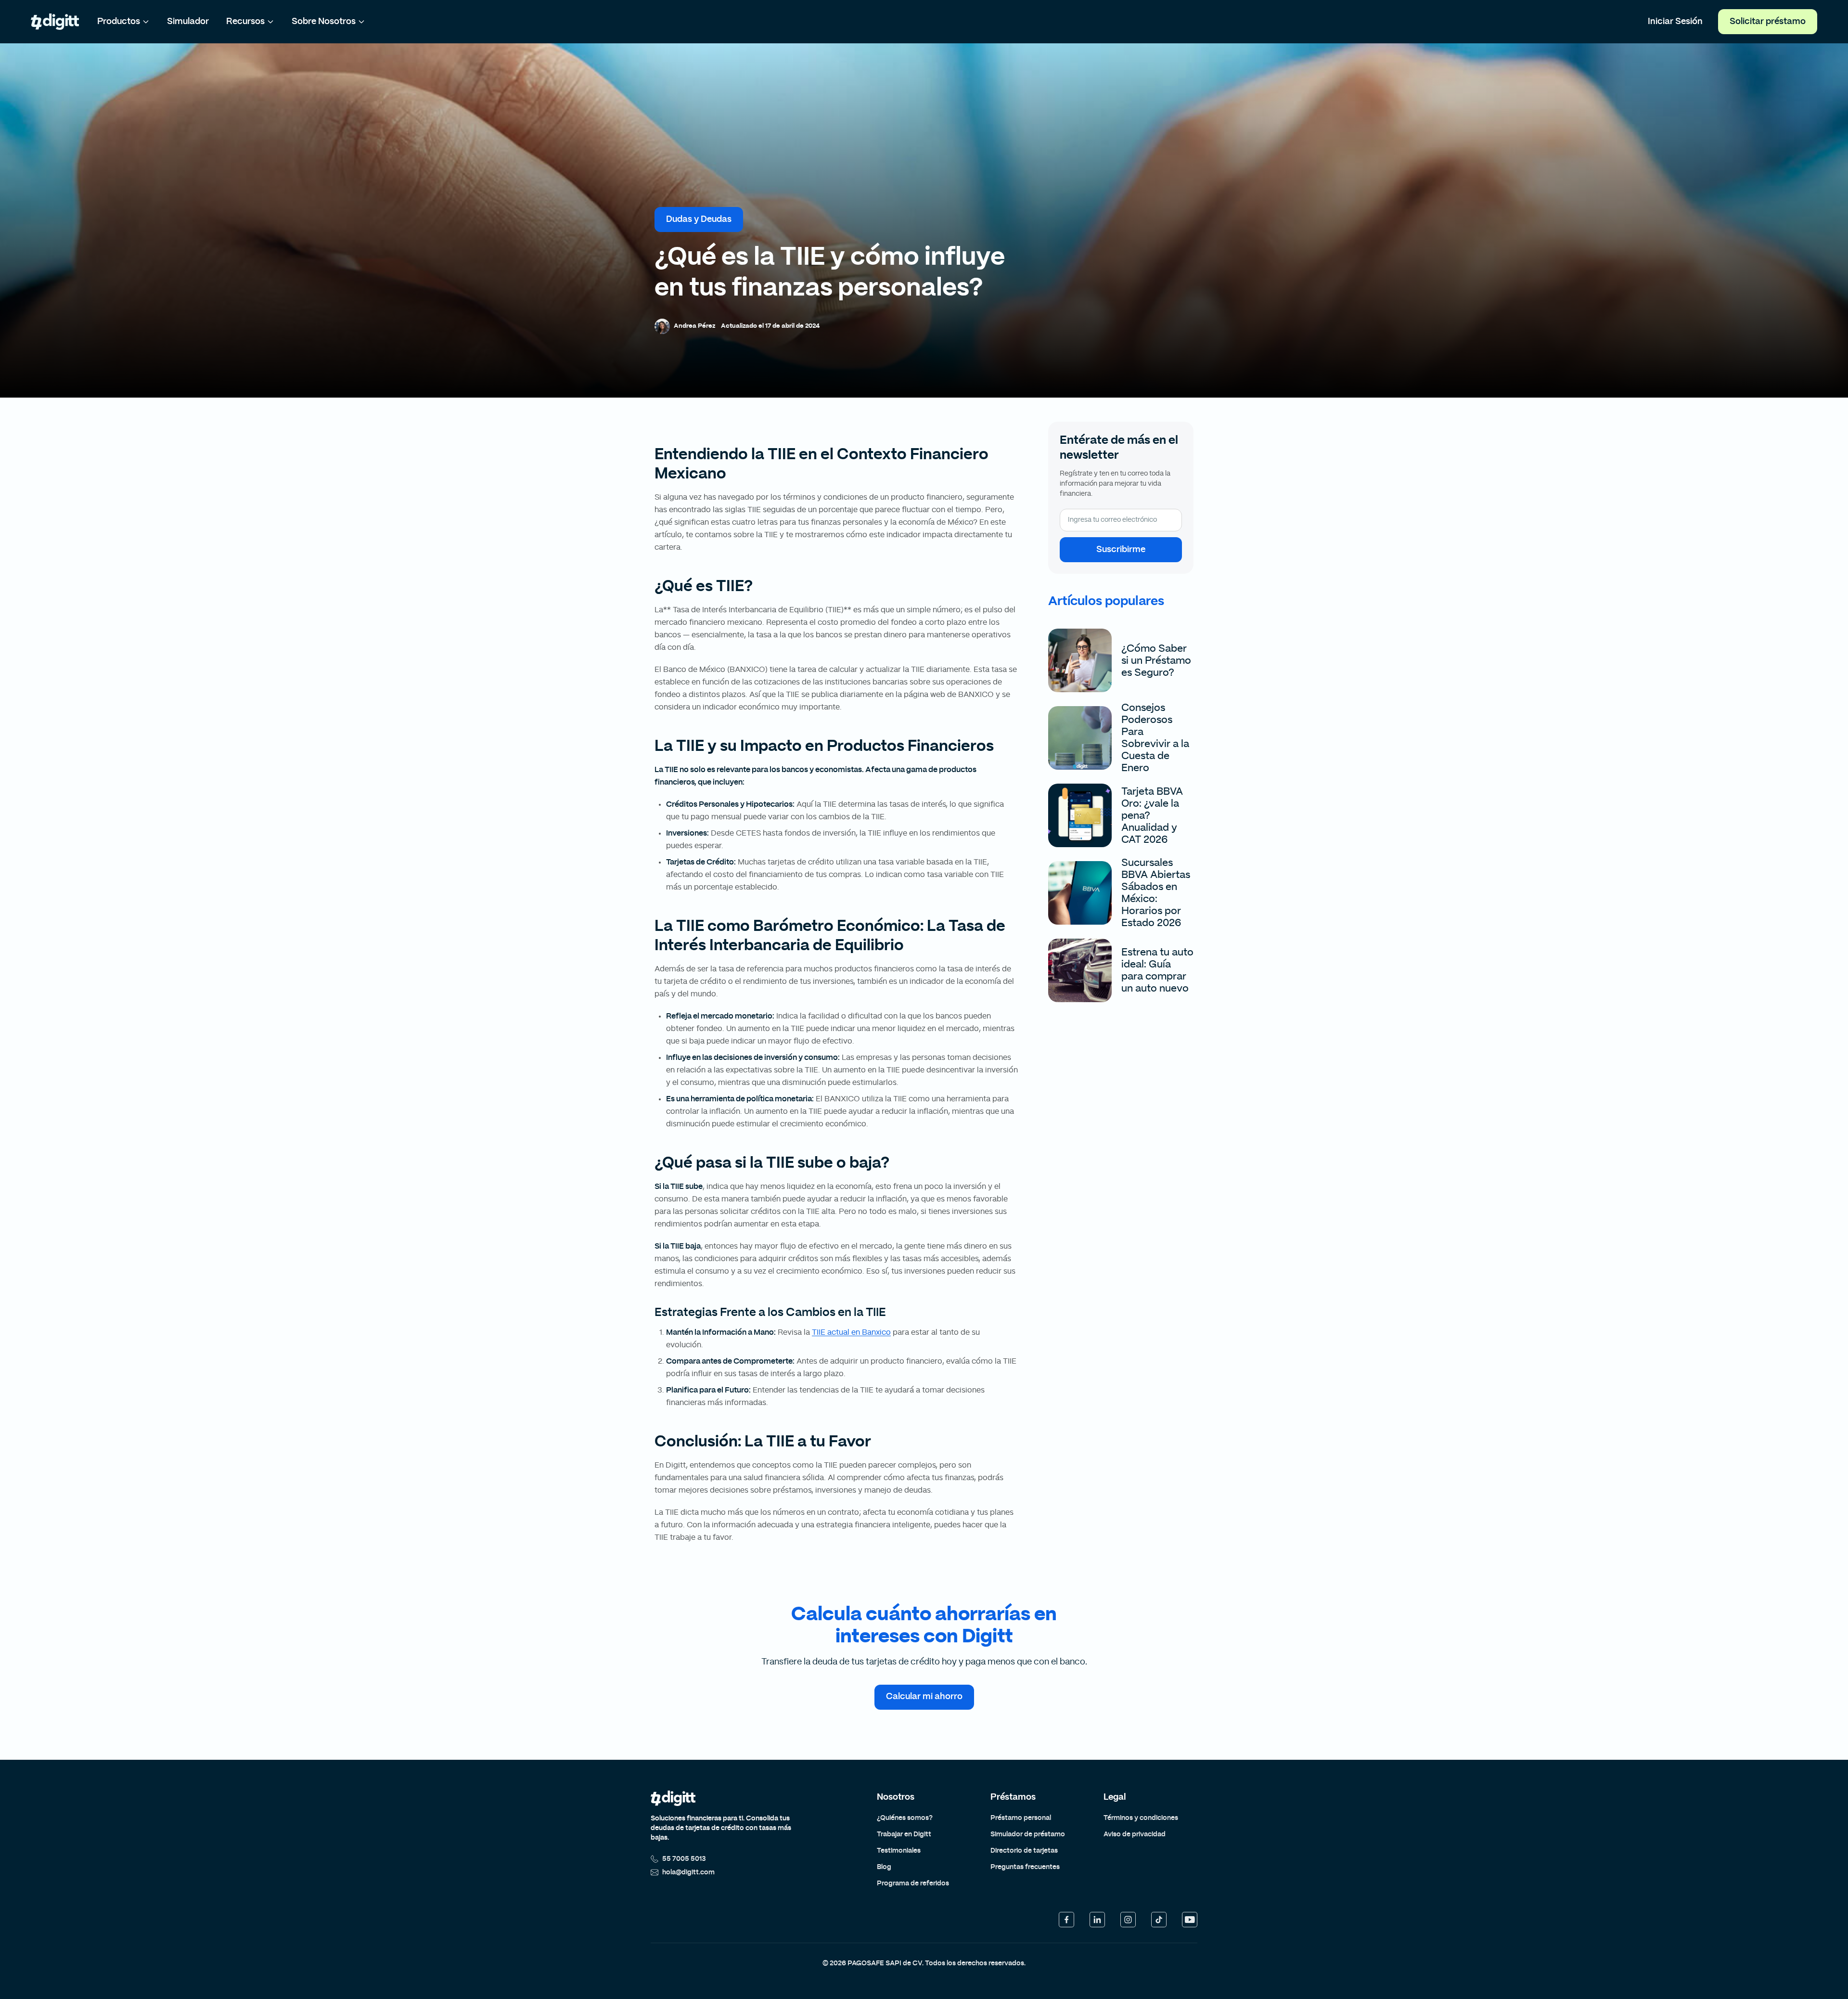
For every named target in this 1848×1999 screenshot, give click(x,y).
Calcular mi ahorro (924, 1697)
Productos (119, 22)
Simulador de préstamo (1028, 1834)
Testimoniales (899, 1851)
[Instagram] (1128, 1920)
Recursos (245, 22)
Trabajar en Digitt (904, 1834)
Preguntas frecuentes (1025, 1867)
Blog (884, 1867)
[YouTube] (1190, 1920)
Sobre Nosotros (324, 22)
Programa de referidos (913, 1883)
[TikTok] (1159, 1920)
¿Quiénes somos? (905, 1818)
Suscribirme (1121, 550)
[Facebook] (1066, 1920)
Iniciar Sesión (1675, 22)
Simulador (188, 22)
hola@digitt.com (688, 1872)
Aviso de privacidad (1135, 1834)
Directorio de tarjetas (1024, 1851)
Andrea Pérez (694, 326)
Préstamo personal (1021, 1818)
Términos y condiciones (1141, 1818)
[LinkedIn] (1097, 1920)
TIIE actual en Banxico (851, 1332)
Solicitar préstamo (1768, 22)
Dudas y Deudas (699, 219)
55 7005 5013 (684, 1859)
